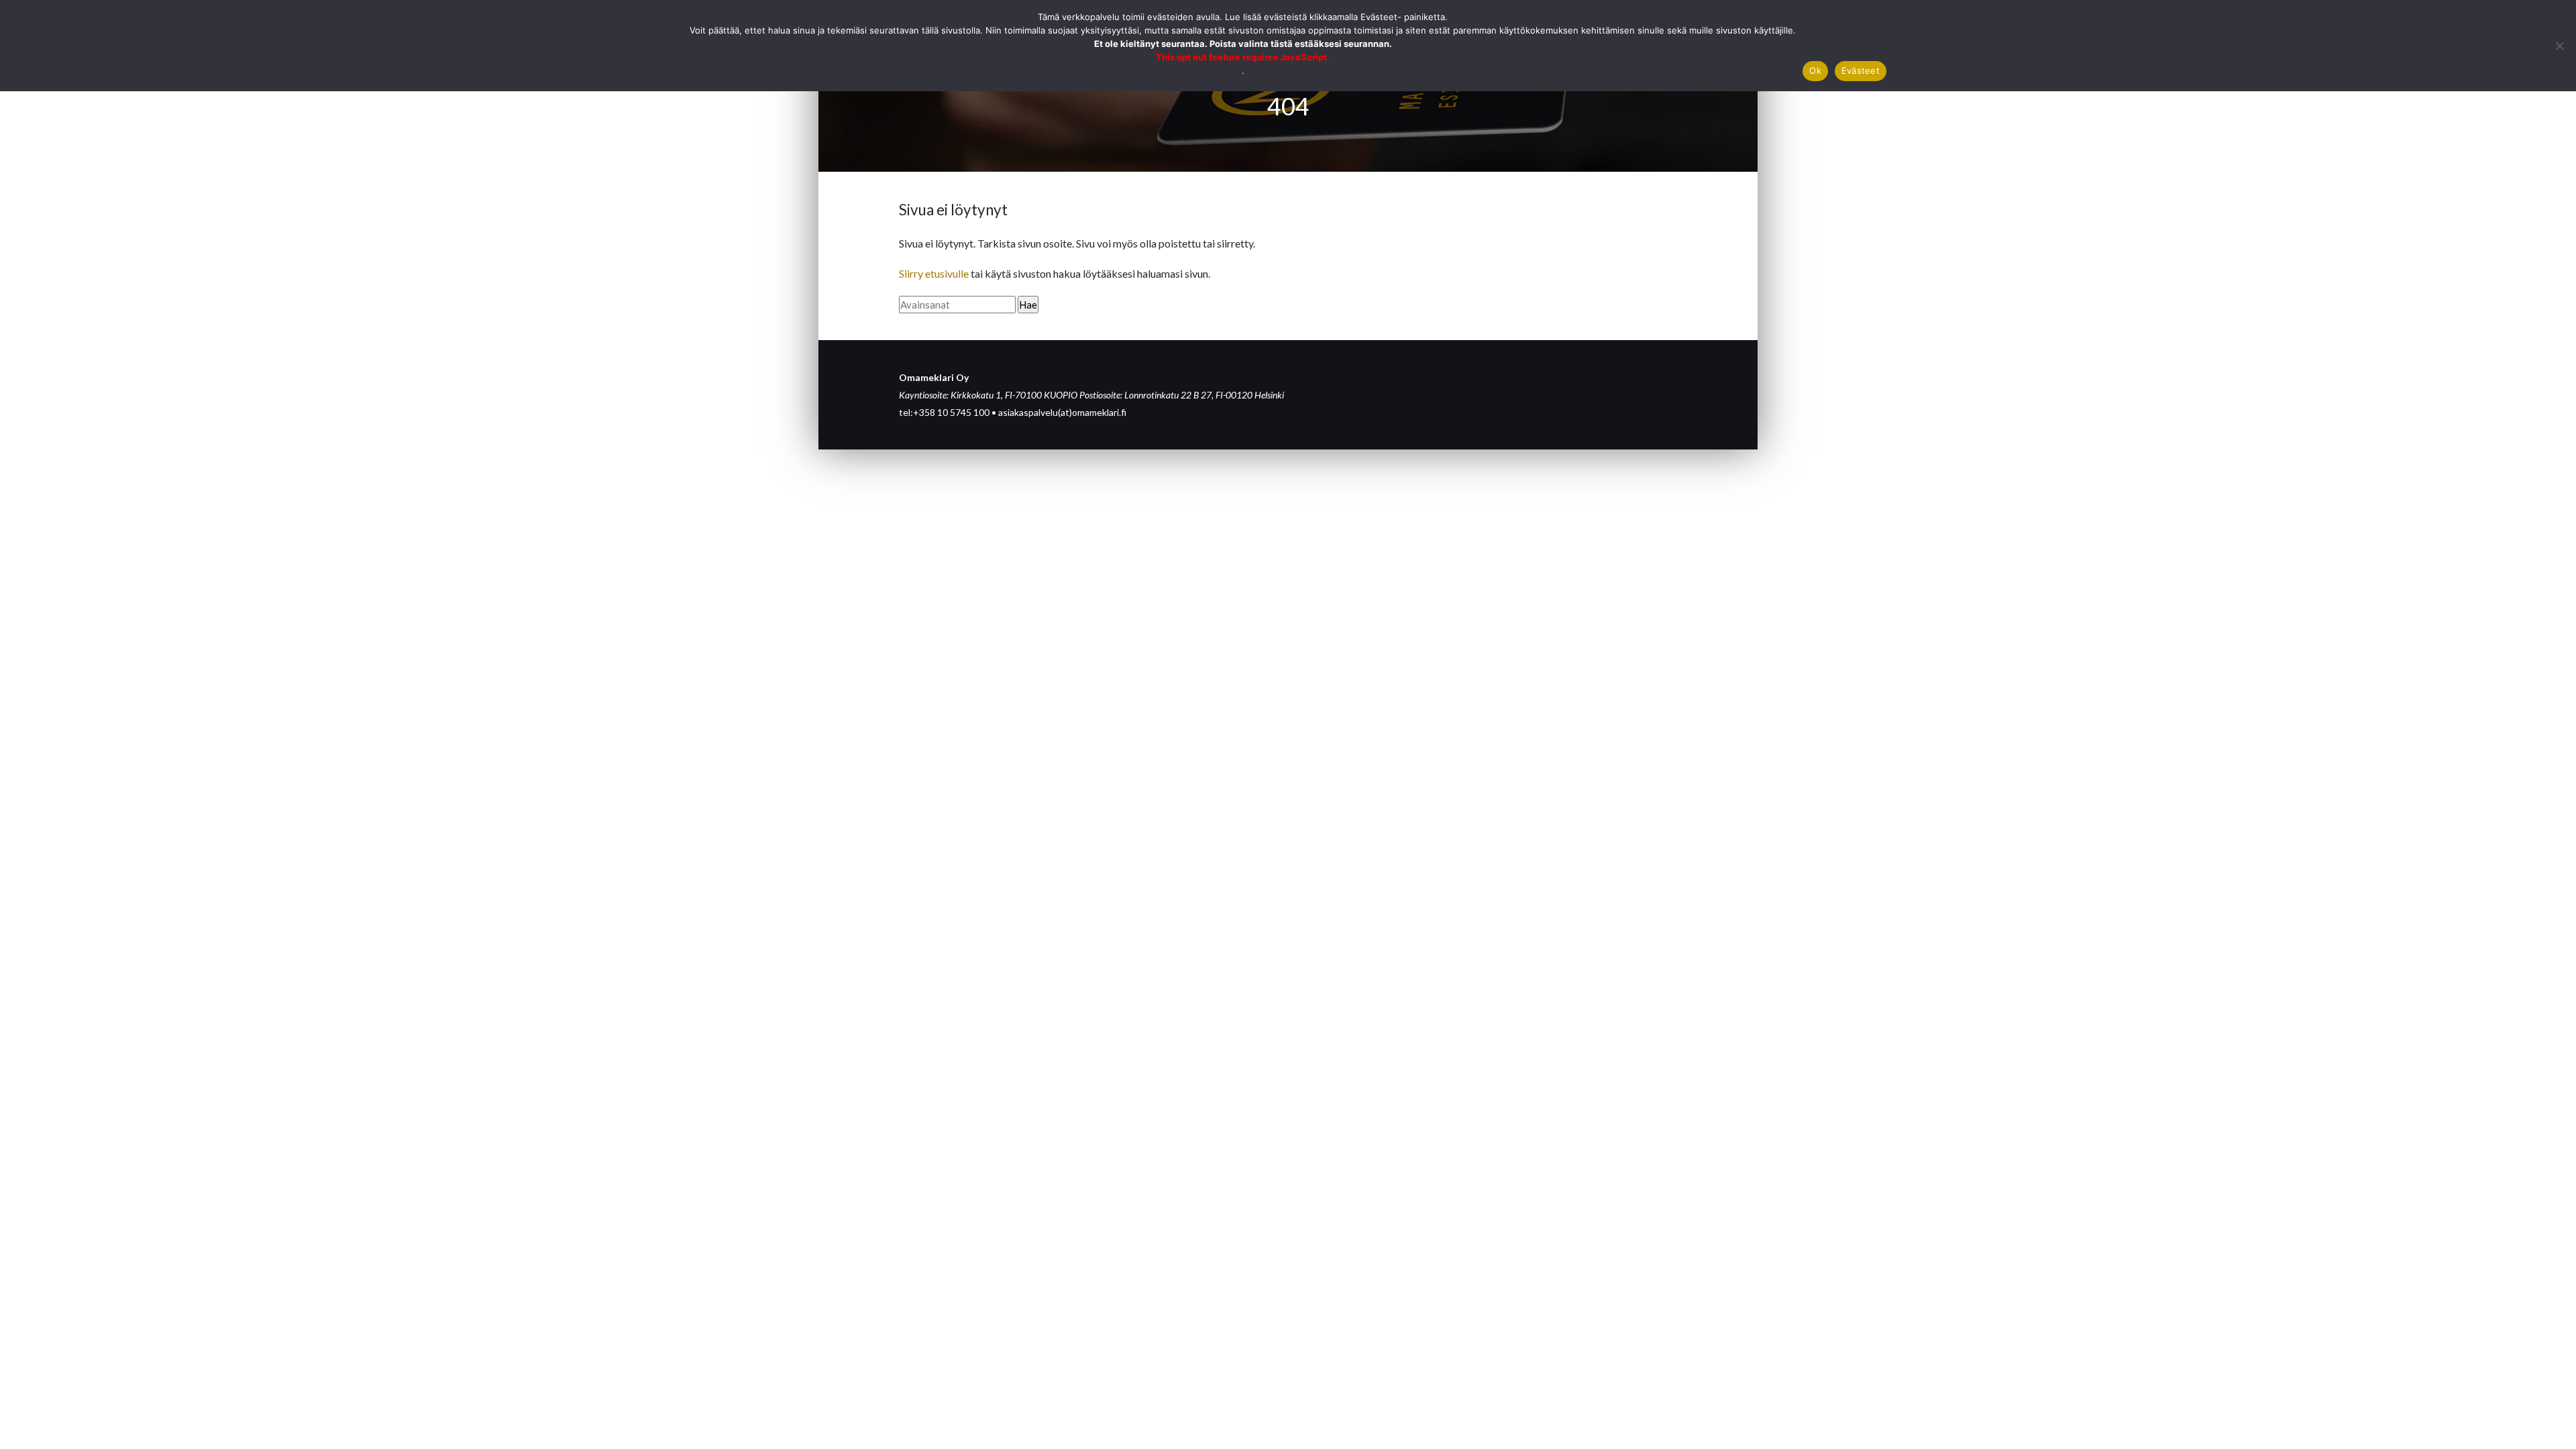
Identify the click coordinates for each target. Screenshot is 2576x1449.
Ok (1815, 70)
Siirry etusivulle (934, 273)
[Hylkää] (2559, 46)
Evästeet (1861, 70)
